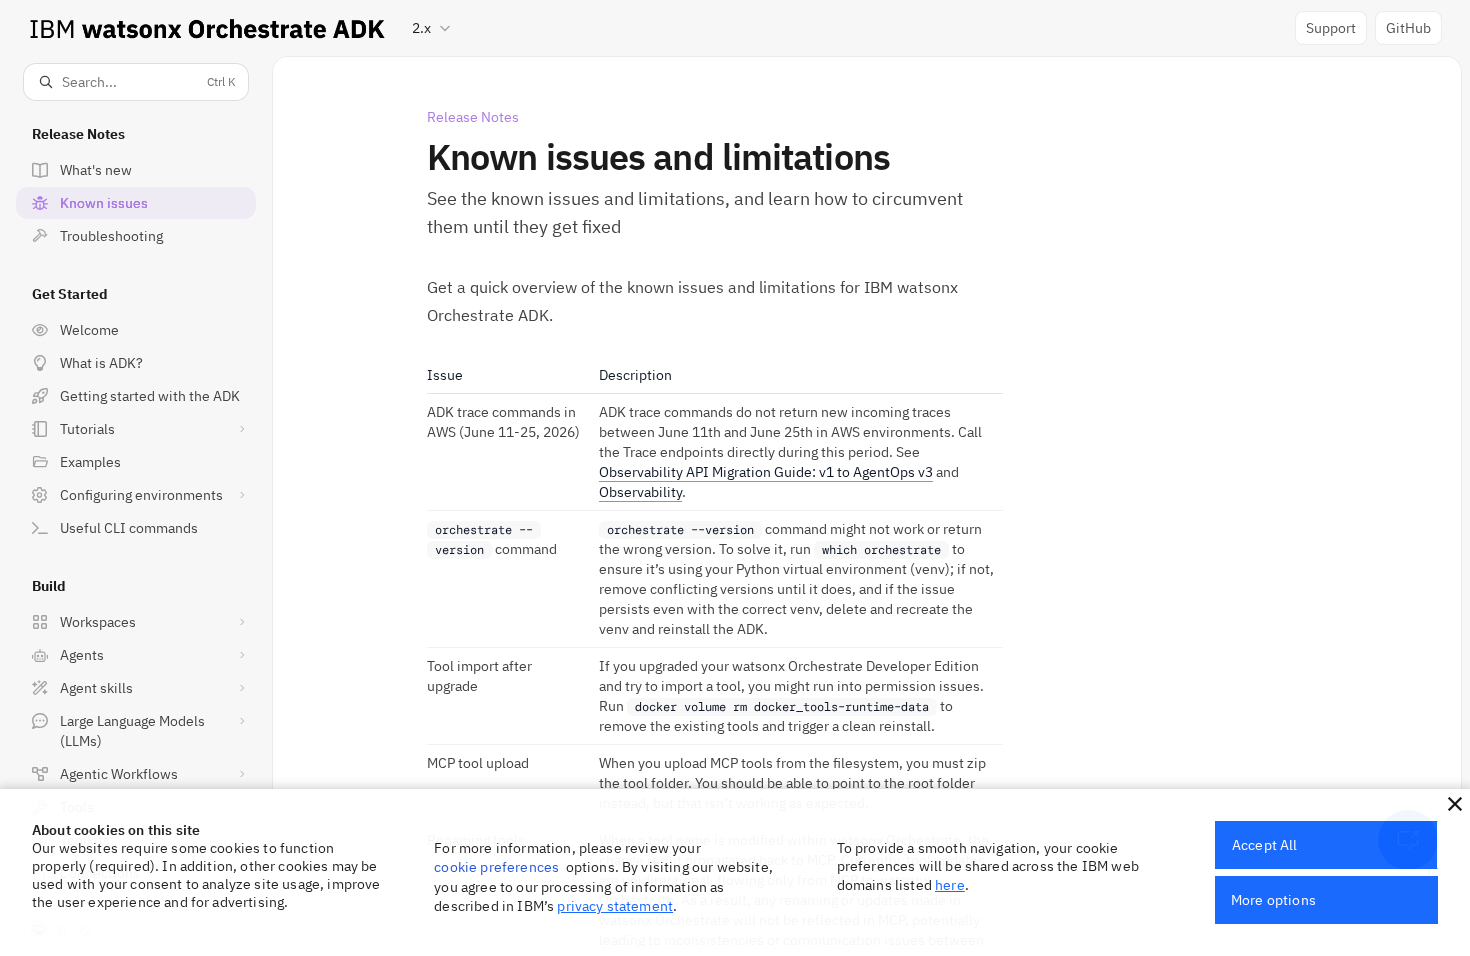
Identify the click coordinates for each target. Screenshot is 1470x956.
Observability (640, 492)
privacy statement (615, 906)
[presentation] (136, 501)
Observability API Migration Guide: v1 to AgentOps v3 (766, 472)
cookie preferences (496, 867)
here (950, 885)
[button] (1455, 804)
